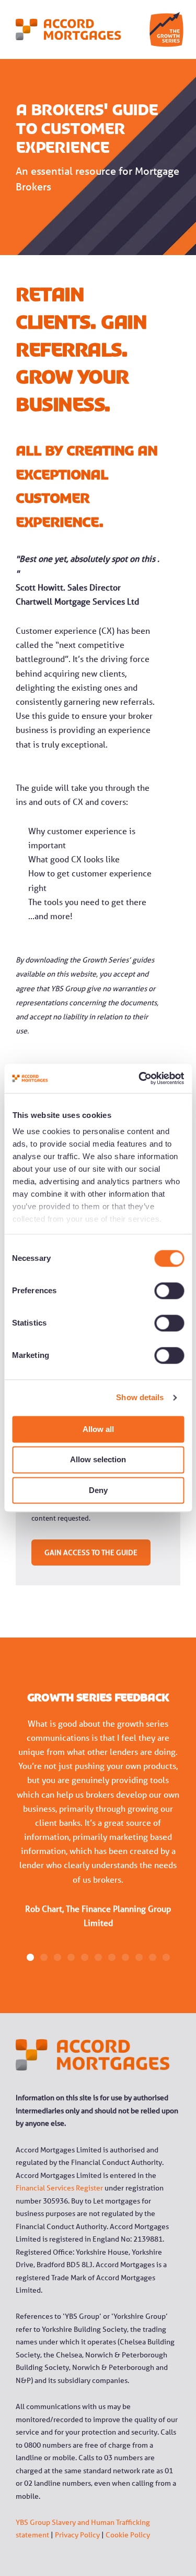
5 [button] (85, 1957)
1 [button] (30, 1957)
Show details (140, 1397)
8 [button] (125, 1957)
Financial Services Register (59, 2188)
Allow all (98, 1429)
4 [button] (71, 1957)
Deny (98, 1490)
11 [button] (166, 1957)
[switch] (158, 1291)
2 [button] (44, 1957)
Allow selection (98, 1460)
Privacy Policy (77, 2535)
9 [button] (139, 1957)
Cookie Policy (128, 2535)
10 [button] (153, 1957)
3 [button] (57, 1957)
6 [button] (98, 1957)
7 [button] (112, 1957)
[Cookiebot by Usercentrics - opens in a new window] (140, 1078)
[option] (98, 1831)
